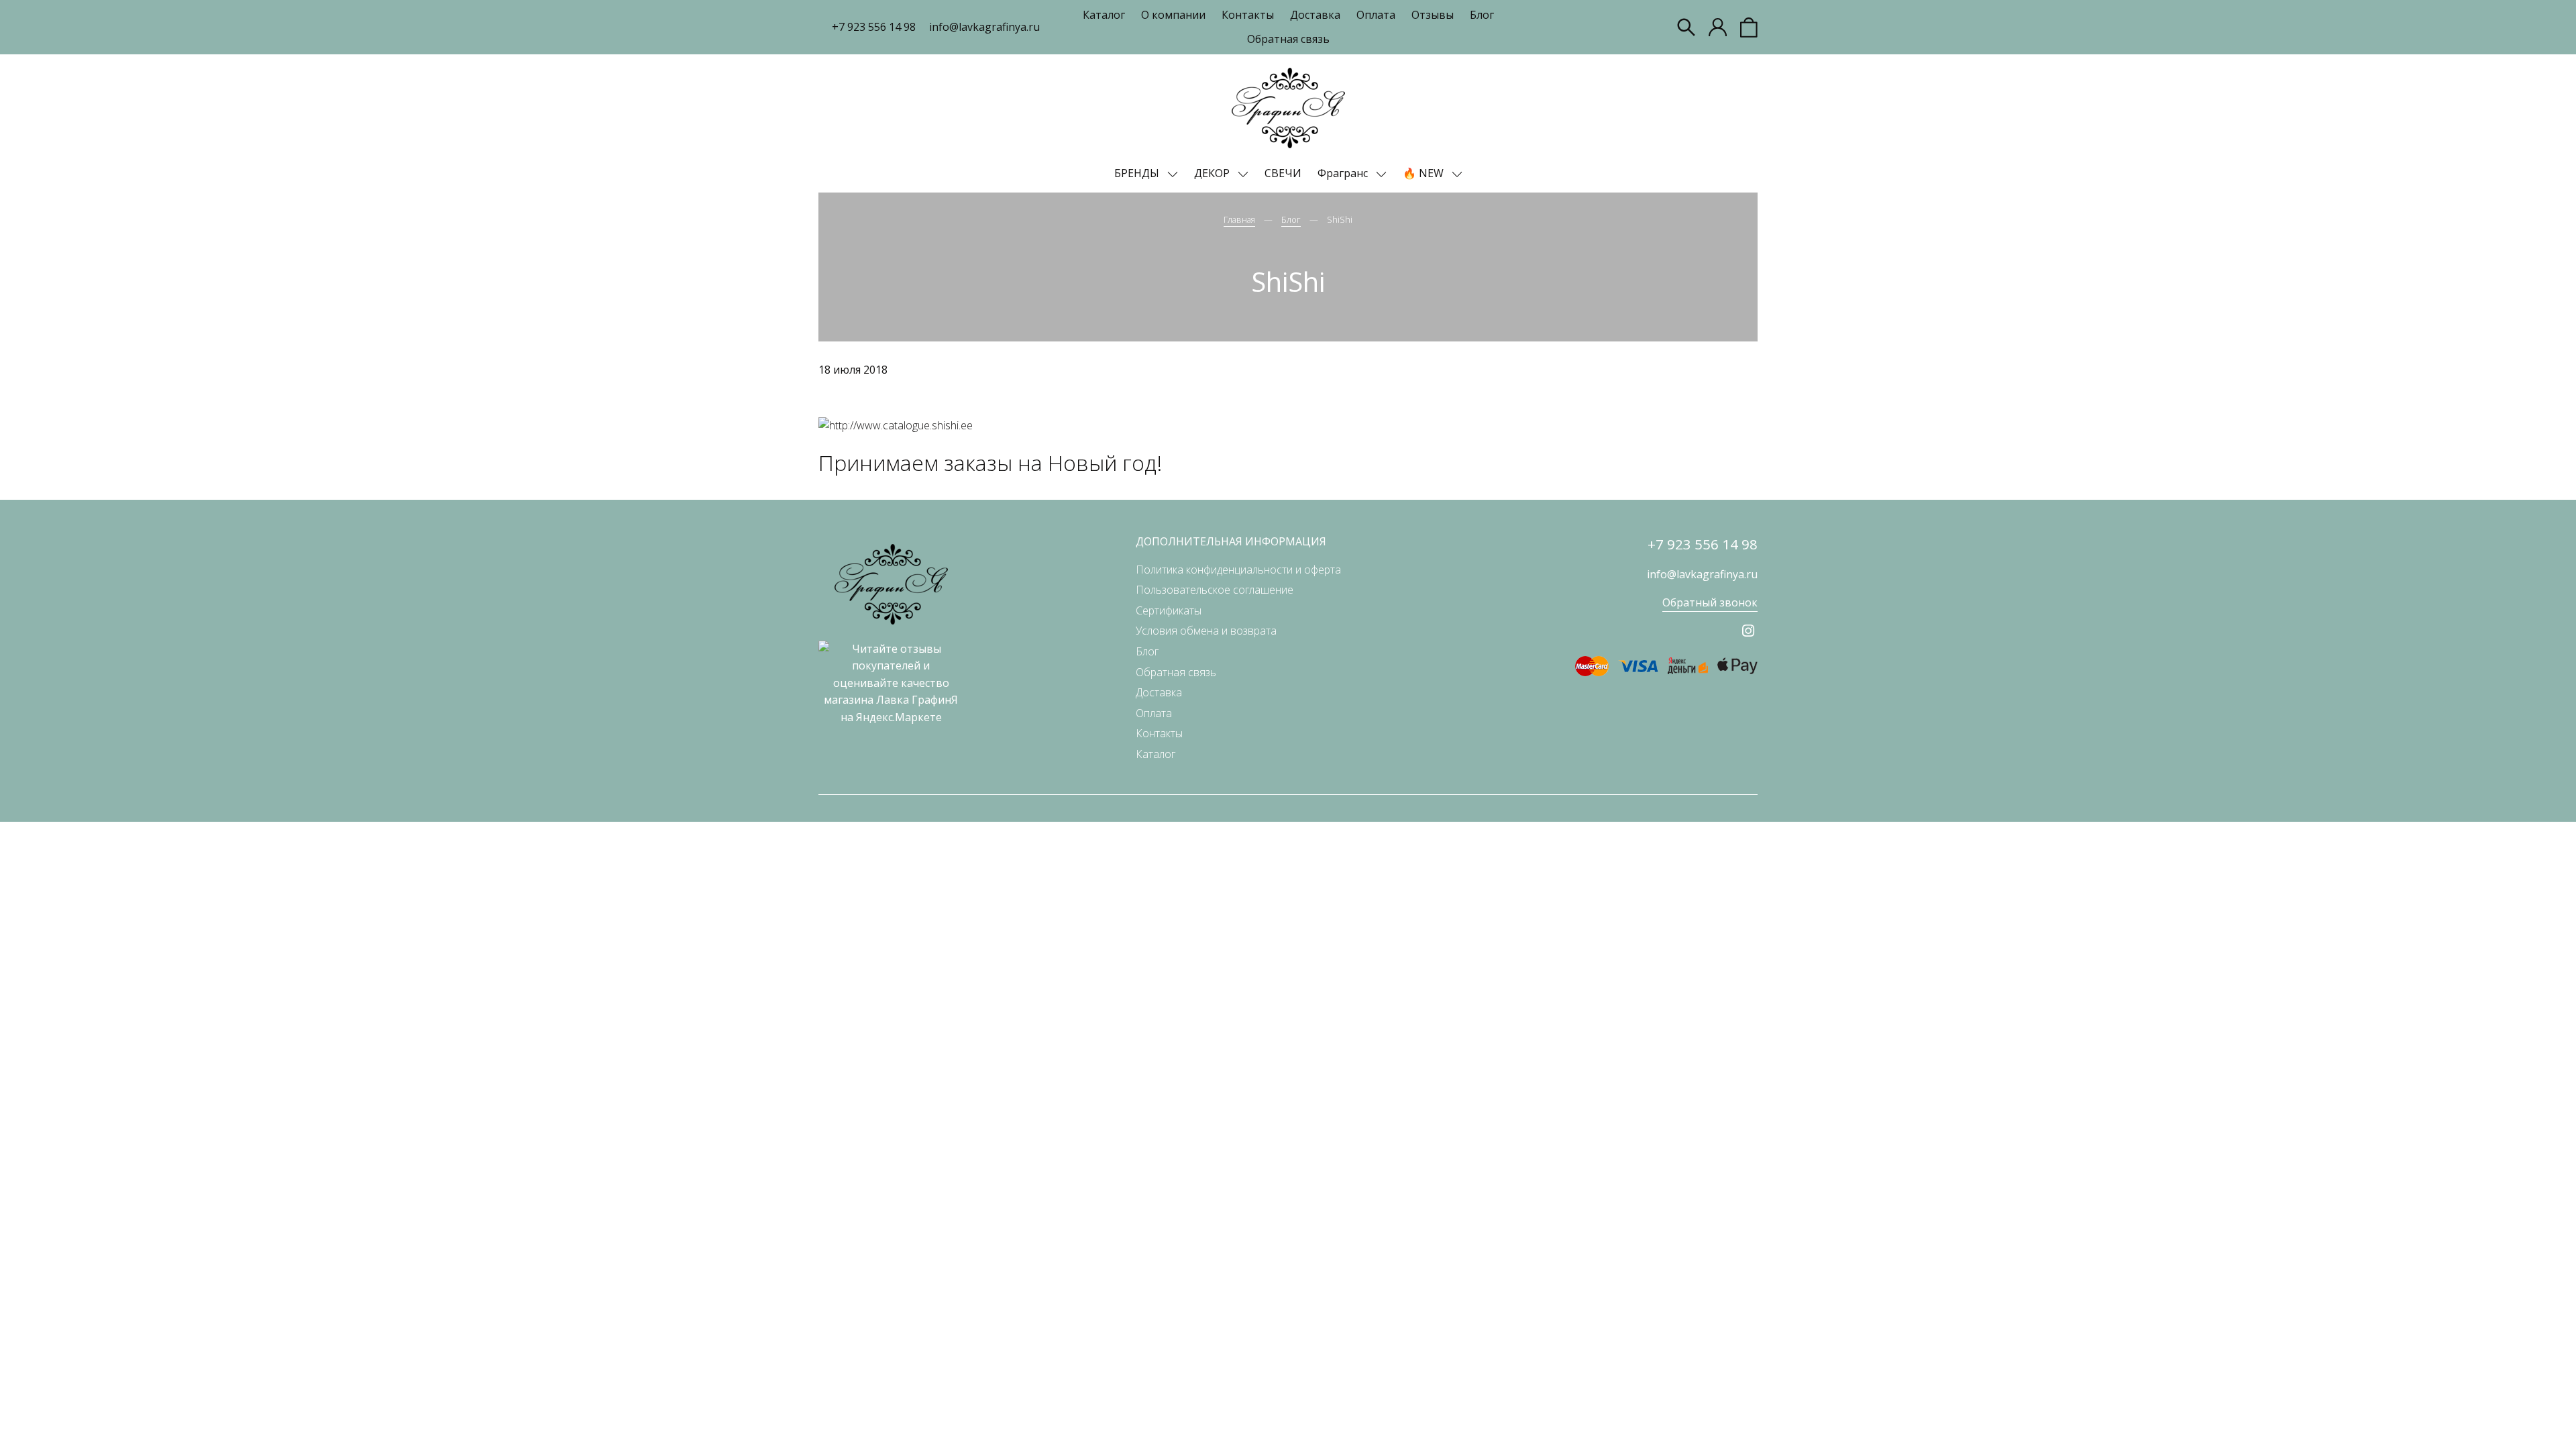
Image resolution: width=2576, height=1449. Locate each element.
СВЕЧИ (1283, 173)
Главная (1239, 219)
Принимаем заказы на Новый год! (990, 463)
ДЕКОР (1213, 173)
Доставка (1315, 15)
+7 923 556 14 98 (874, 27)
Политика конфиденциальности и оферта (1238, 570)
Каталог (1104, 15)
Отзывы (1433, 15)
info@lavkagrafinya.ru (984, 27)
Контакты (1248, 15)
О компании (1173, 15)
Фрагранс (1344, 173)
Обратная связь (1288, 39)
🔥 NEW (1425, 173)
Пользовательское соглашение (1215, 590)
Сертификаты (1169, 610)
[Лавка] (1288, 108)
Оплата (1376, 15)
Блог (1482, 15)
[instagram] (1748, 631)
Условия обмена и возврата (1206, 631)
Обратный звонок (1710, 602)
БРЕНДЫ (1138, 173)
